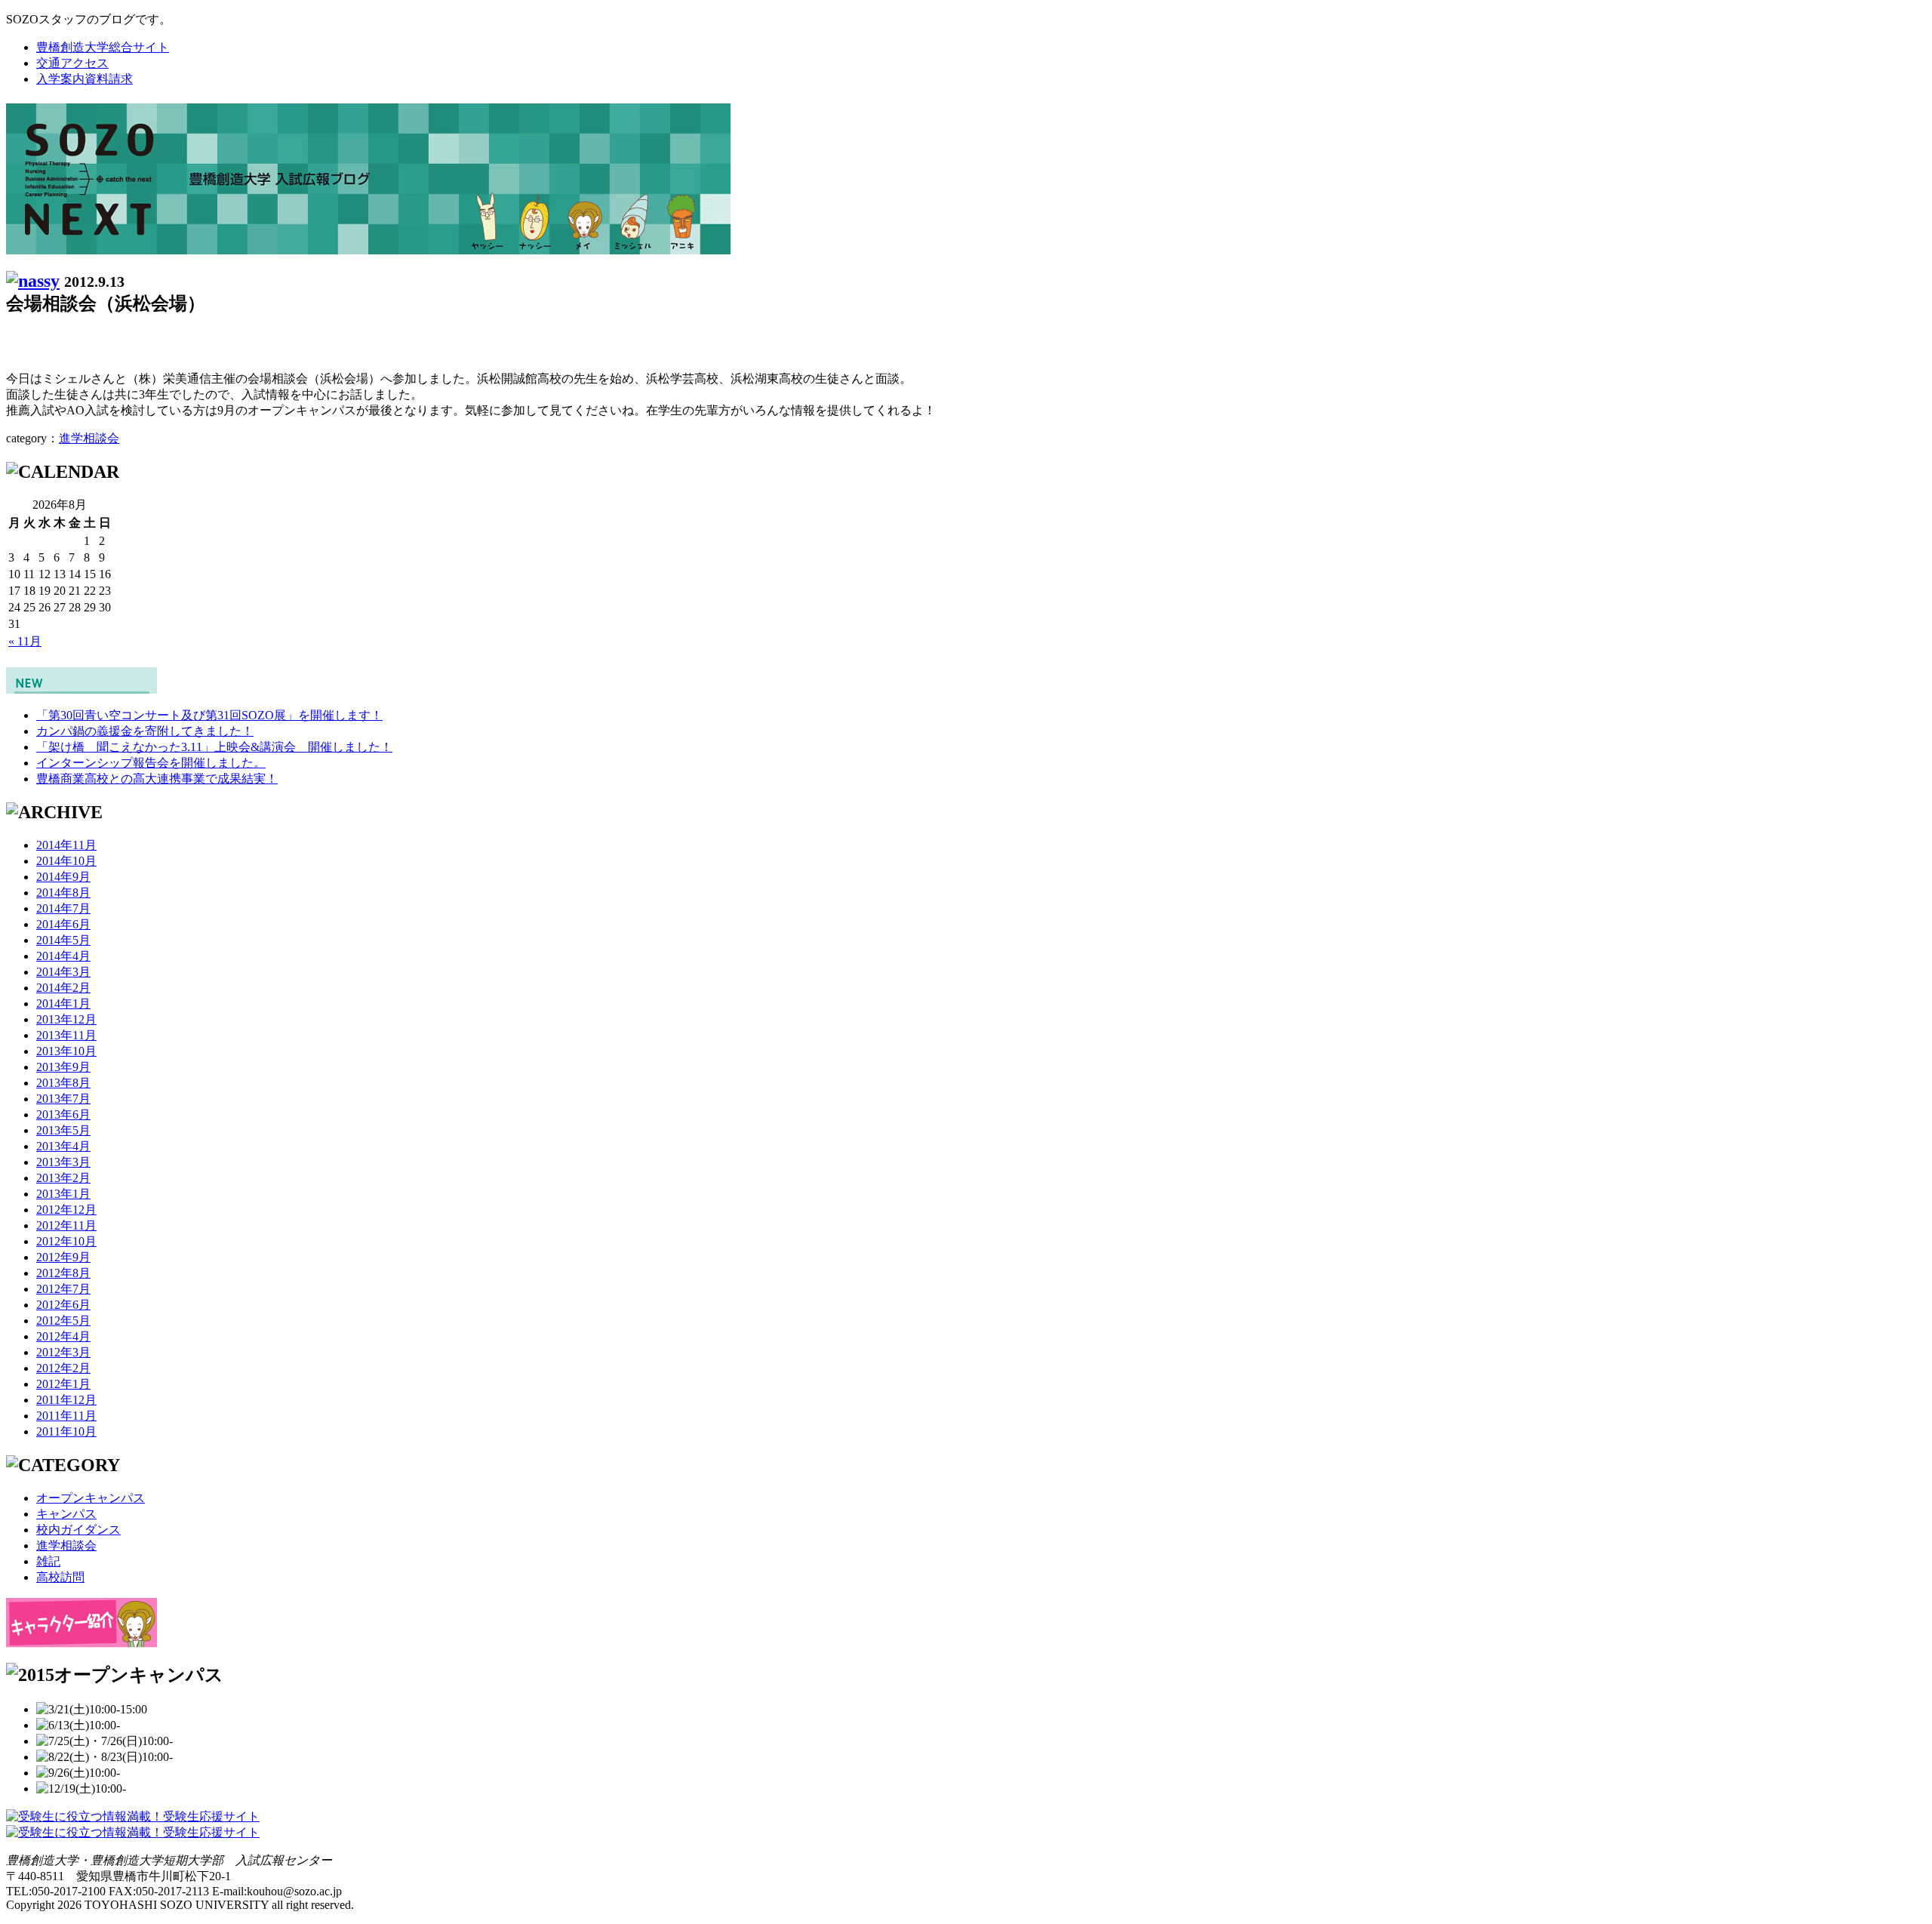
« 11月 (25, 641)
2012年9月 (63, 1257)
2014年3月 (63, 972)
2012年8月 (63, 1273)
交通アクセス (72, 63)
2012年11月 (66, 1225)
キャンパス (66, 1514)
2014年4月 (63, 956)
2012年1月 (63, 1384)
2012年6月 (63, 1305)
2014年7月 (63, 908)
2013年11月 (66, 1035)
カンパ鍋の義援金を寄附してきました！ (145, 731)
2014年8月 (63, 893)
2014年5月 (63, 940)
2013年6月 (63, 1114)
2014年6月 (63, 924)
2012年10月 (66, 1241)
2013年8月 (63, 1083)
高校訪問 (60, 1577)
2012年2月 (63, 1368)
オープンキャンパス (91, 1498)
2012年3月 (63, 1352)
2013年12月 (66, 1019)
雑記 (48, 1561)
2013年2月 (63, 1178)
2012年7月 (63, 1289)
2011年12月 (66, 1400)
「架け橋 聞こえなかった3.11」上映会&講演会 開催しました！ (214, 747)
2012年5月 (63, 1321)
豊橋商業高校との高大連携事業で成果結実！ (157, 779)
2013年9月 (63, 1067)
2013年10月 (66, 1051)
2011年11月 (66, 1416)
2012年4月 (63, 1336)
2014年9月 (63, 877)
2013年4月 (63, 1146)
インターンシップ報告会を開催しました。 (151, 763)
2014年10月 (66, 861)
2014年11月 (66, 845)
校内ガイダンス (78, 1530)
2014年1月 (63, 1004)
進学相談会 (89, 438)
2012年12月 (66, 1210)
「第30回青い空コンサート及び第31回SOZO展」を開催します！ (209, 715)
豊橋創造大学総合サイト (103, 47)
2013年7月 (63, 1099)
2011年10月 (66, 1431)
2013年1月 (63, 1194)
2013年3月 (63, 1162)
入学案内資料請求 (85, 79)
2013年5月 (63, 1130)
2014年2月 (63, 988)
